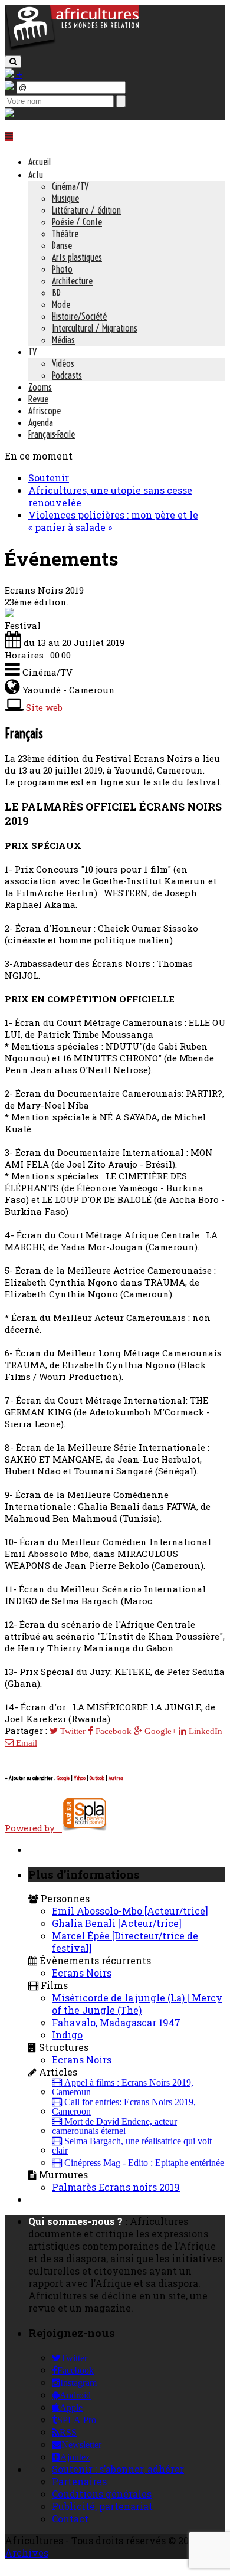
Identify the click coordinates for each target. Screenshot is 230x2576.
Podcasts (67, 375)
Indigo (67, 2035)
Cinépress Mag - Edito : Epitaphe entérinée (143, 2163)
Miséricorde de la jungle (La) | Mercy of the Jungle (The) (137, 2004)
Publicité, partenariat (102, 2506)
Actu (36, 175)
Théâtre (65, 234)
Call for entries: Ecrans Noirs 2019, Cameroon (124, 2107)
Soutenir (49, 478)
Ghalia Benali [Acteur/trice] (117, 1923)
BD (56, 293)
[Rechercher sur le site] (13, 62)
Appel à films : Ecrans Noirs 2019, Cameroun (123, 2087)
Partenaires (79, 2481)
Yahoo (80, 1778)
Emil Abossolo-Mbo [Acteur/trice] (130, 1911)
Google (63, 1778)
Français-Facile (52, 434)
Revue (38, 399)
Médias (63, 340)
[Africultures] (72, 48)
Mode (61, 304)
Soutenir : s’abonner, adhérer (118, 2469)
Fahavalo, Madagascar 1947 (116, 2022)
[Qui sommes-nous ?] (9, 114)
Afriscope (45, 411)
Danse (62, 245)
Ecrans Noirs (82, 1973)
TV (32, 352)
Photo (62, 269)
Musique (65, 198)
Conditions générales (102, 2494)
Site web (44, 707)
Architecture (72, 281)
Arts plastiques (77, 257)
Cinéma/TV (70, 186)
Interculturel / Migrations (95, 328)
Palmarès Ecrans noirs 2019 (116, 2187)
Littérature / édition (86, 210)
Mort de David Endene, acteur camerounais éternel (114, 2126)
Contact (70, 2518)
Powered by (33, 1828)
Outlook (97, 1778)
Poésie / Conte (77, 222)
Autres (116, 1778)
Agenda (41, 422)
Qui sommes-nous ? (75, 2221)
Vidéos (63, 363)
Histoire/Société (79, 316)
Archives (27, 2553)
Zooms (40, 387)
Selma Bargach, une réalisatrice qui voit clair (132, 2146)
